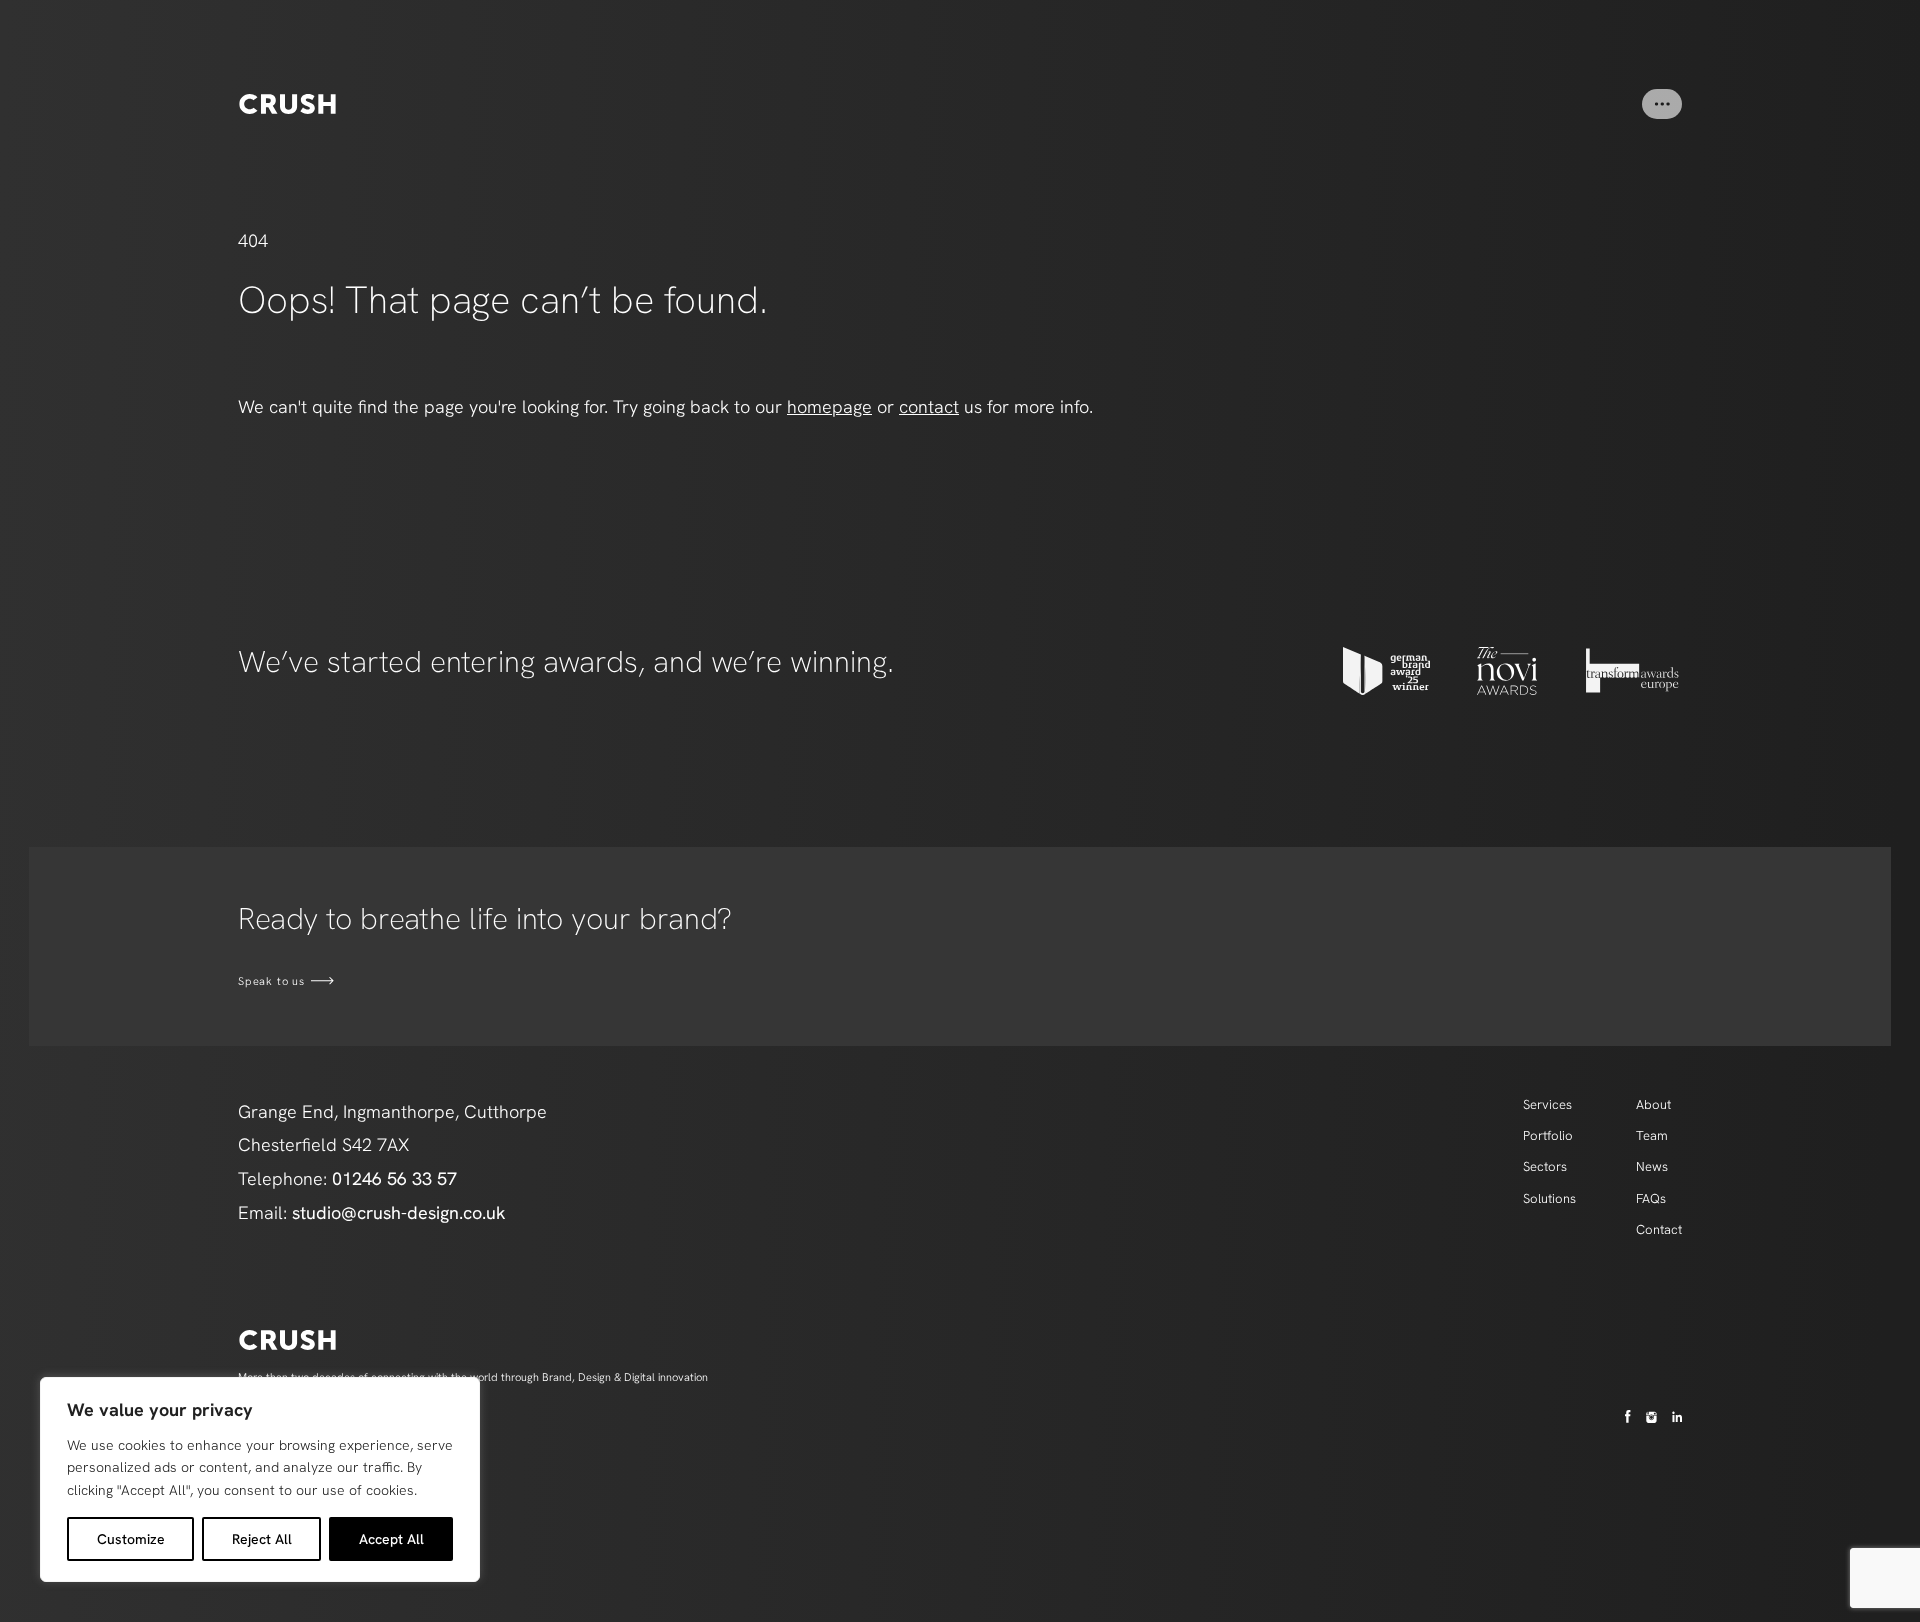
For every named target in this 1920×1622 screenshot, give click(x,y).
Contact (1659, 1229)
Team (1652, 1135)
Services (1547, 1104)
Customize (131, 1539)
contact (929, 406)
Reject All (262, 1539)
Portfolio (1548, 1135)
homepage (829, 406)
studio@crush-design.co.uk (399, 1212)
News (1652, 1166)
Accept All (391, 1539)
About (1653, 1104)
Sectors (1545, 1166)
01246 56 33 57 (394, 1178)
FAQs (1651, 1198)
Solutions (1549, 1198)
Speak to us (271, 981)
